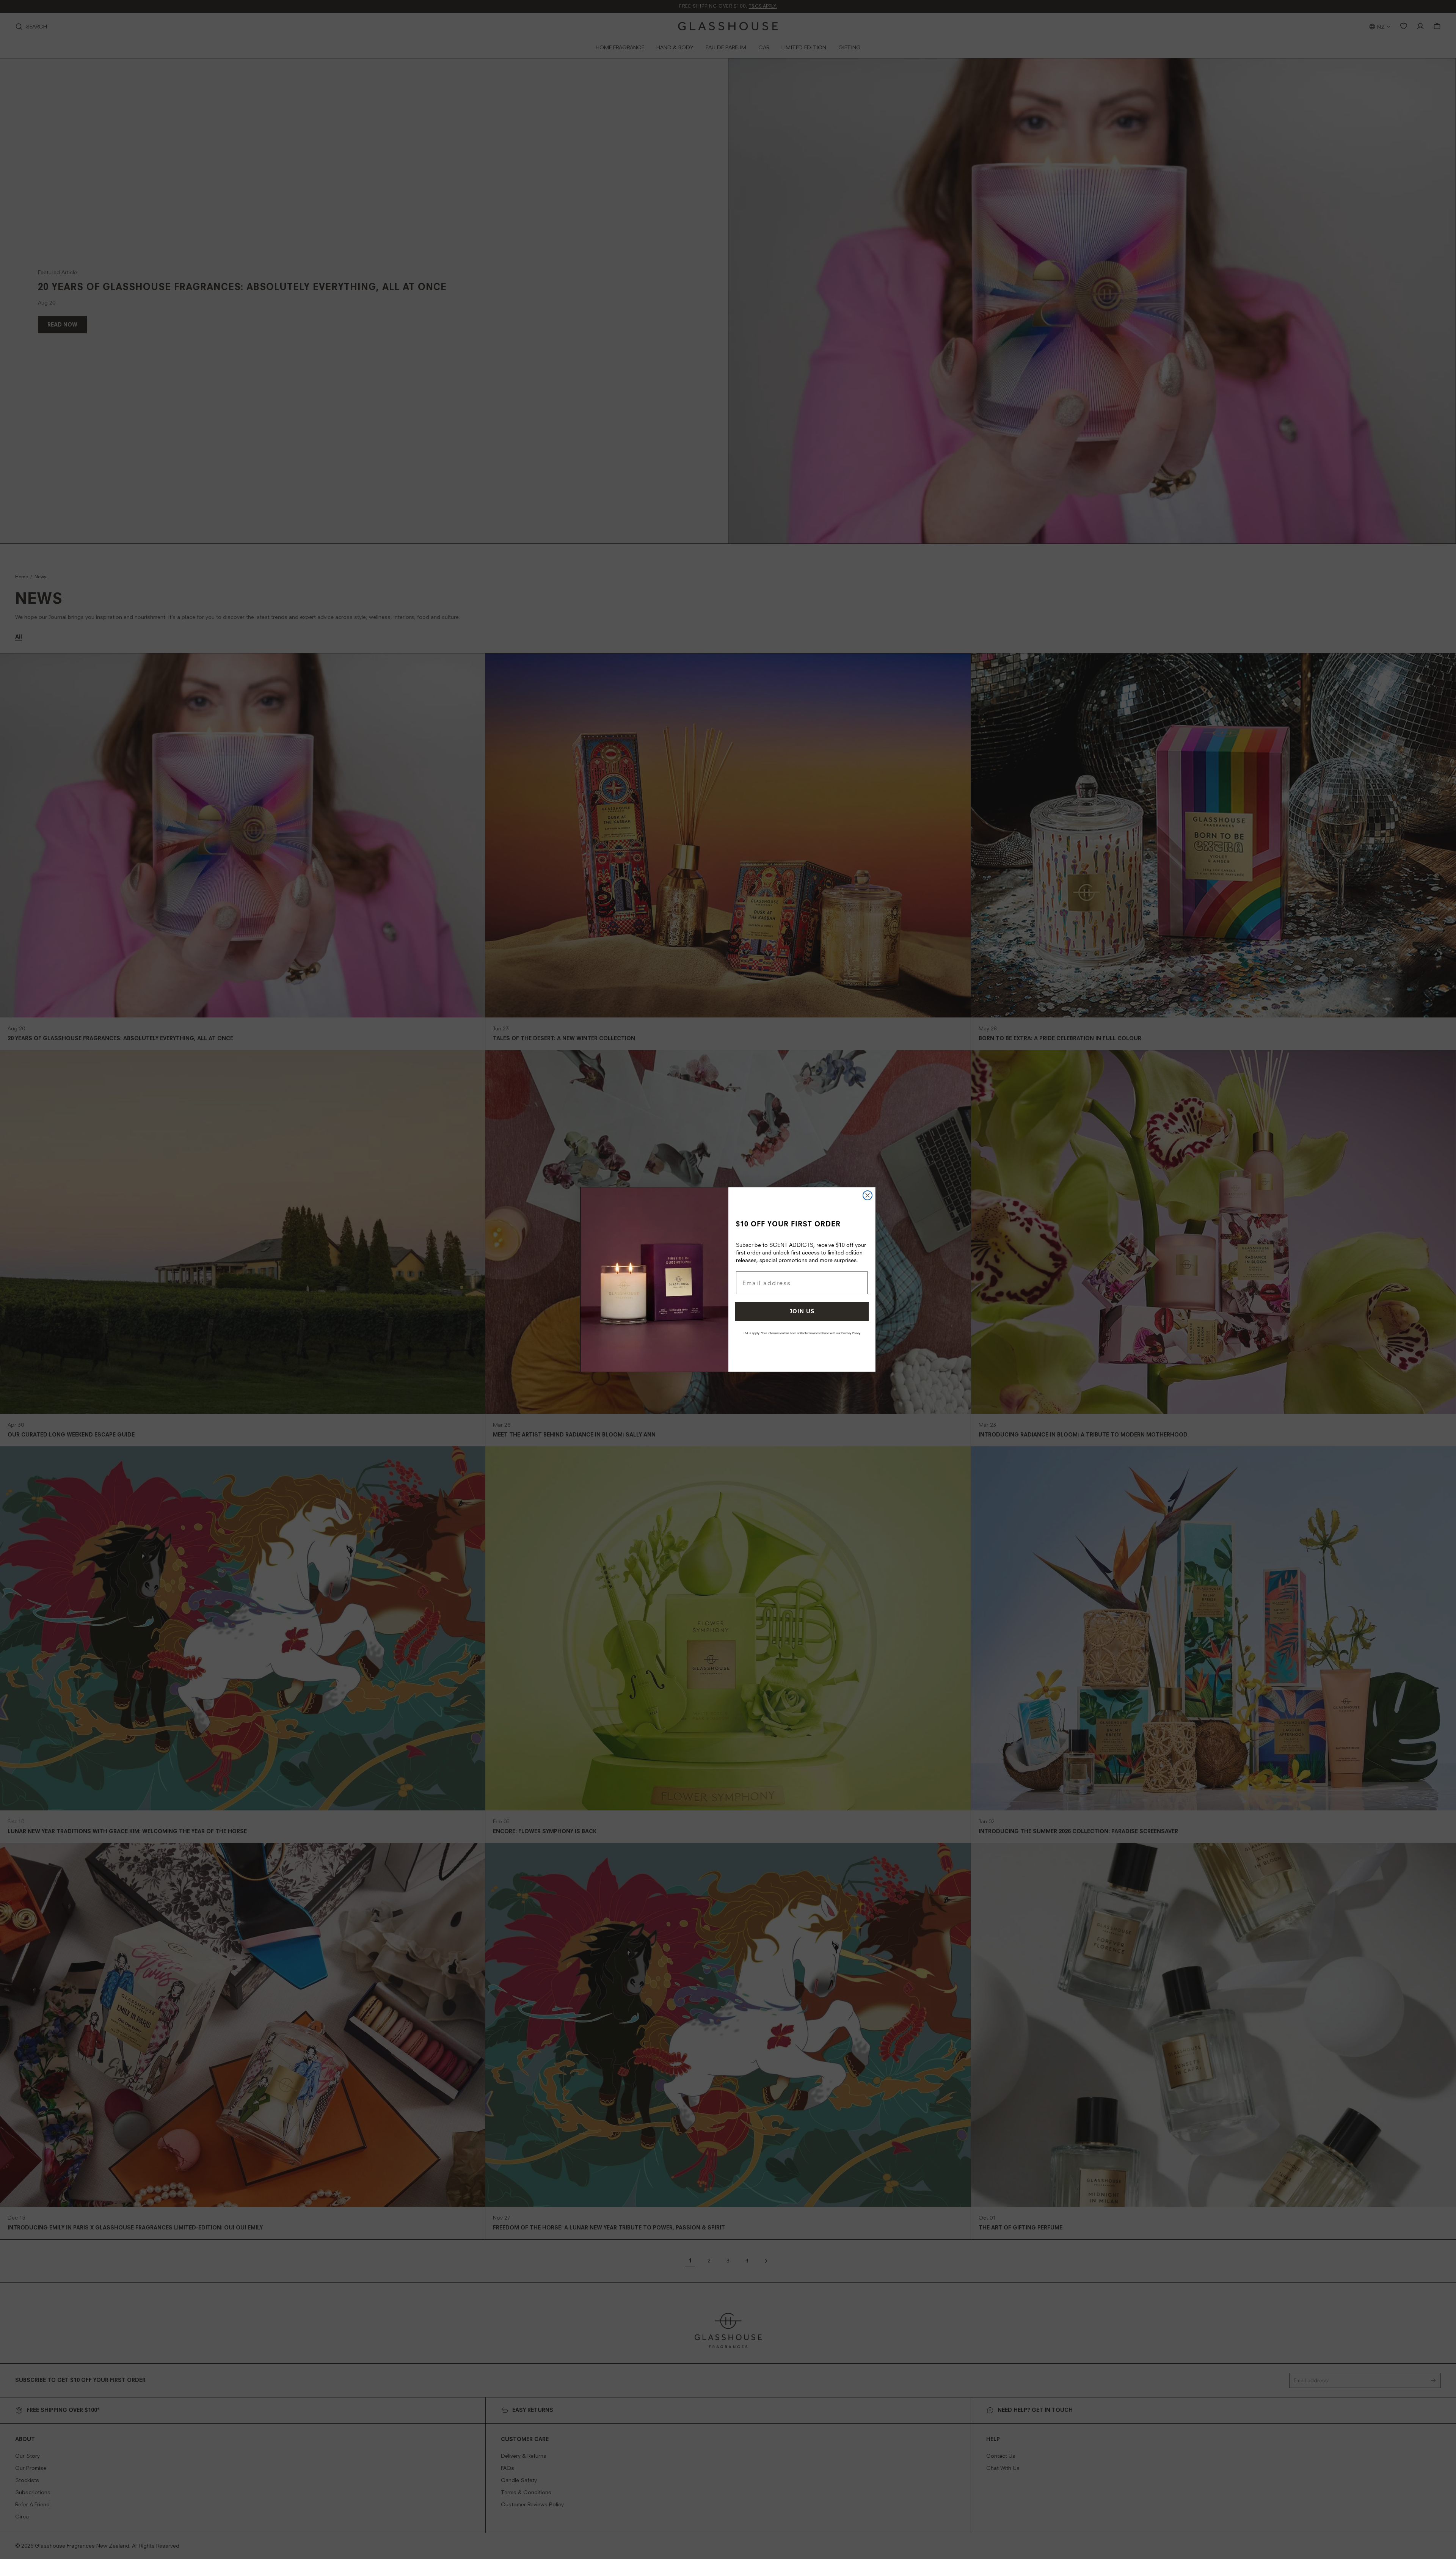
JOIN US (802, 1311)
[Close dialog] (868, 1195)
